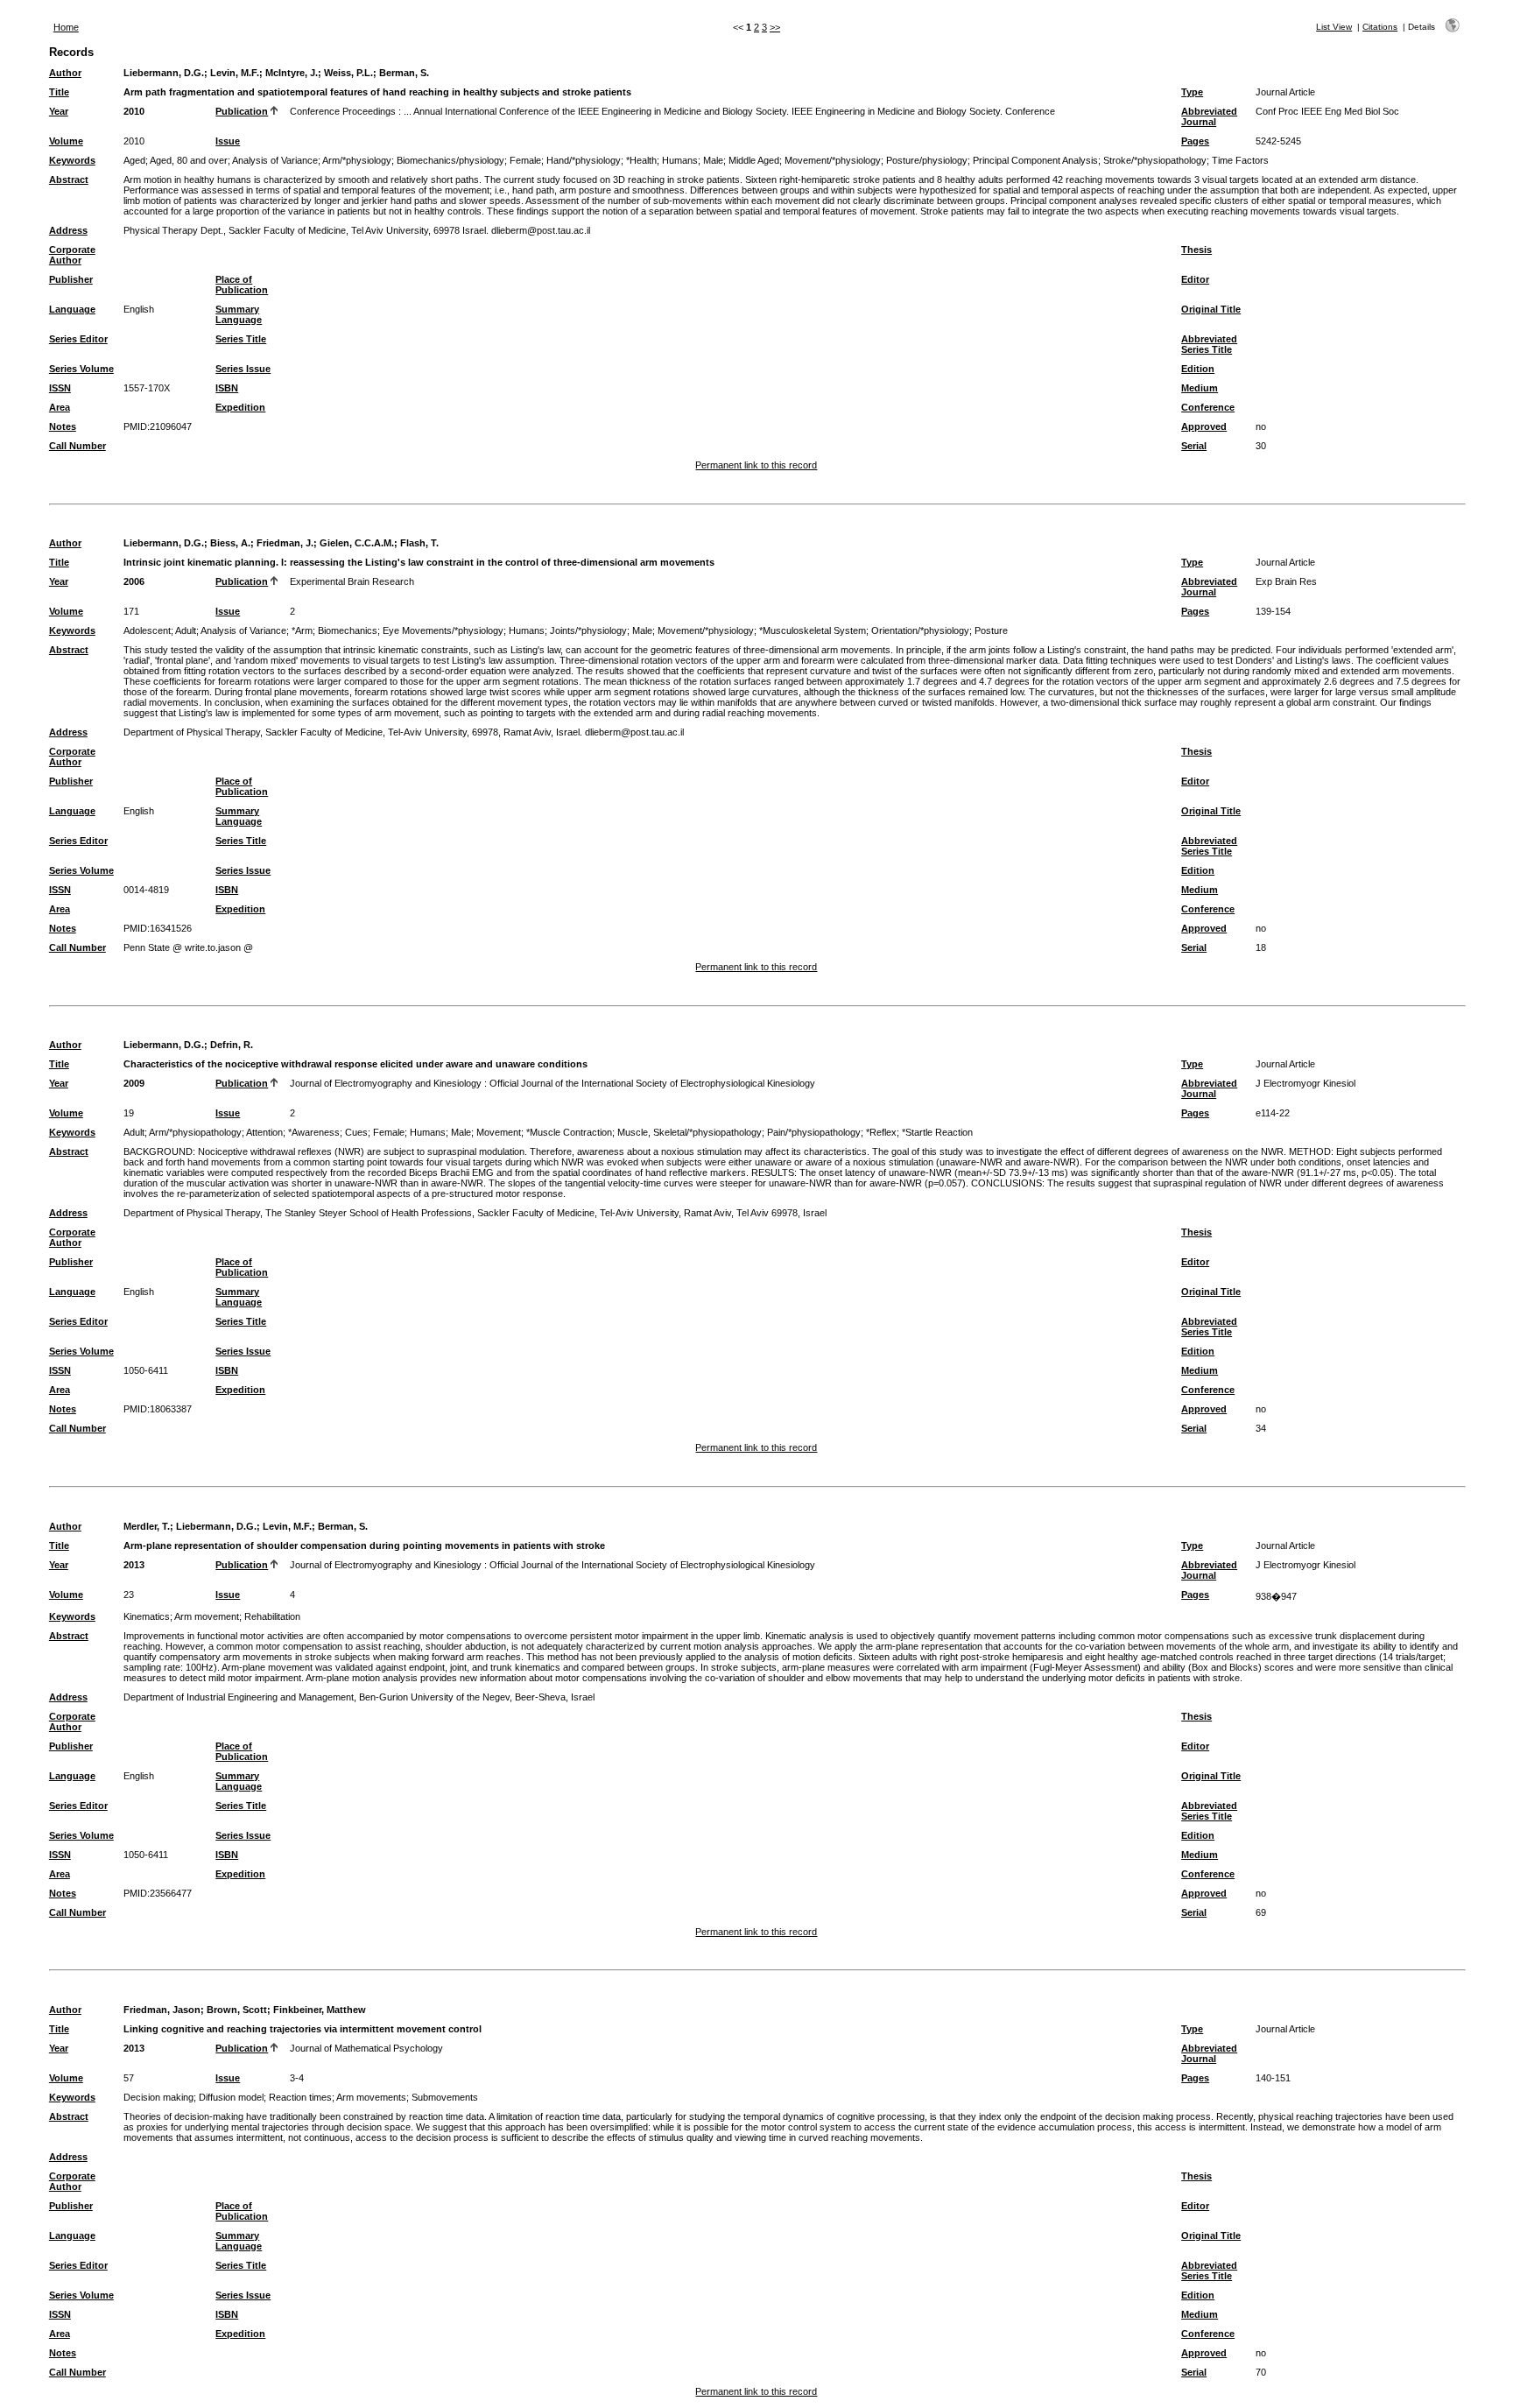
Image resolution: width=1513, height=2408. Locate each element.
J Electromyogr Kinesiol (1305, 1083)
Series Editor (78, 339)
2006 (134, 581)
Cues (356, 1132)
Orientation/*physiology (920, 630)
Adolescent (147, 630)
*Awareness (314, 1132)
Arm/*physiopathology (195, 1132)
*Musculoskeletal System (813, 630)
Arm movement (207, 1616)
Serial (1194, 446)
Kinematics (147, 1616)
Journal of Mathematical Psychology (366, 2048)
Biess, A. (230, 543)
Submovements (445, 2097)
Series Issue (243, 369)
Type (1192, 92)
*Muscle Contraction (569, 1132)
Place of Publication (242, 285)
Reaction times (300, 2097)
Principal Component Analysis (1035, 160)
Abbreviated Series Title (1209, 344)
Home (66, 27)
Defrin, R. (232, 1045)
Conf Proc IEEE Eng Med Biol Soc (1327, 111)
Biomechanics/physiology (450, 160)
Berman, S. (404, 73)
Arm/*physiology (357, 160)
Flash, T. (419, 543)
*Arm (302, 630)
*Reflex (881, 1132)
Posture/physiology (927, 160)
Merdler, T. (147, 1526)
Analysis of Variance (275, 160)
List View (1334, 27)
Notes (63, 426)
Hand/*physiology (584, 160)
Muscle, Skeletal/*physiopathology (690, 1132)
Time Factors (1240, 160)
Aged (134, 160)
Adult (186, 630)
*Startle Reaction (937, 1132)
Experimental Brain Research (352, 581)
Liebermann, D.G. (164, 73)
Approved (1204, 426)
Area (60, 407)
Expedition (240, 407)
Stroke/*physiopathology (1155, 160)
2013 (134, 1565)
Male (713, 160)
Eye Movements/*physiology (443, 630)
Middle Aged (754, 160)
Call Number (77, 446)
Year (59, 111)
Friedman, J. (285, 543)
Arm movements (371, 2097)
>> (775, 27)
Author (65, 73)
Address (68, 230)
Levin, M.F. (235, 73)
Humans (680, 160)
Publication (242, 111)
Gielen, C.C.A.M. (357, 543)
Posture (991, 630)
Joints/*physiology (588, 630)
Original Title (1211, 309)
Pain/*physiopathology (814, 1132)
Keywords (72, 160)
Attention (264, 1132)
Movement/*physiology (833, 160)
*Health (641, 160)
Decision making (158, 2097)
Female (525, 160)
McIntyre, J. (292, 73)
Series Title (241, 339)
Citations (1380, 27)
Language (72, 309)
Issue (228, 141)
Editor (1195, 279)
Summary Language (239, 314)
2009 (134, 1083)
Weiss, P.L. (348, 73)
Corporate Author (72, 255)
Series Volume (81, 369)
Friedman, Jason (162, 2010)
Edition (1198, 369)
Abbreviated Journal (1209, 116)
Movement (499, 1132)
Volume (66, 141)
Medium (1200, 388)
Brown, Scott (237, 2010)
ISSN (60, 388)
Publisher (71, 279)
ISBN (227, 388)
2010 (134, 111)
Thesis (1196, 250)
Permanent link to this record (756, 465)
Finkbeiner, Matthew (320, 2010)
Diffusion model (231, 2097)
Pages (1195, 141)
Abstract (69, 180)
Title (59, 92)
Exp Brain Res (1286, 581)
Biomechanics (348, 630)
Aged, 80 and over (189, 160)
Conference (1208, 407)
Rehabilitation (272, 1616)
